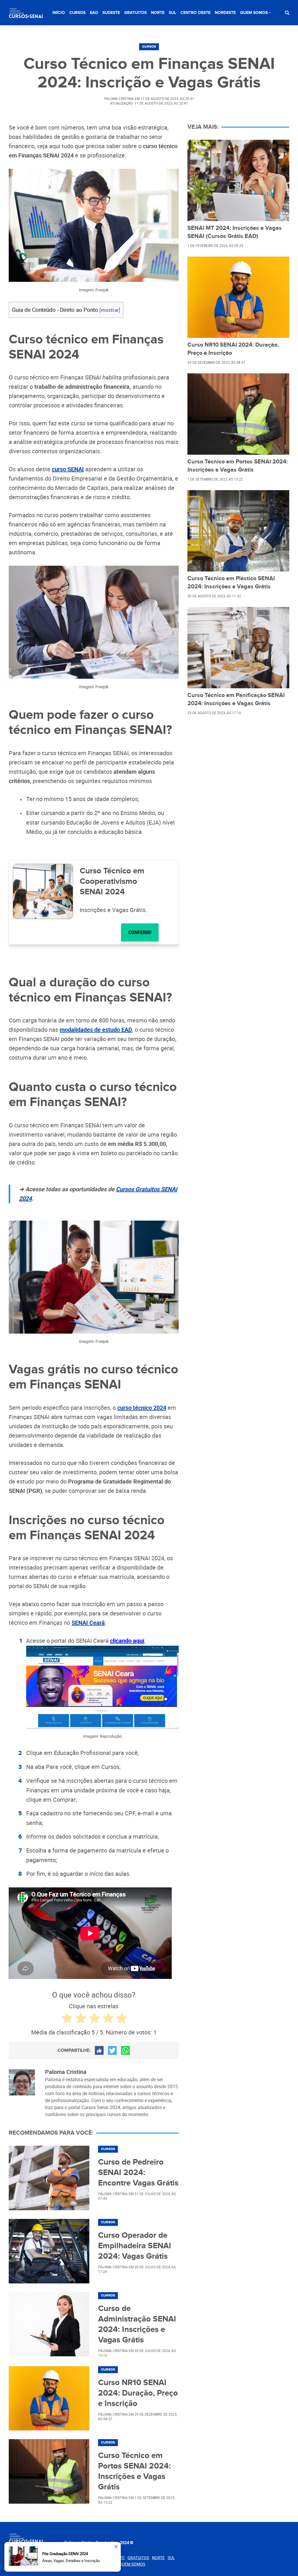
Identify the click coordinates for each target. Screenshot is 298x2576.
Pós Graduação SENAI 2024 (65, 2554)
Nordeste (225, 13)
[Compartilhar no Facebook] (99, 2050)
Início (59, 13)
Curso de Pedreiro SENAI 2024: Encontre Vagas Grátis (138, 2173)
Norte (158, 13)
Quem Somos (254, 13)
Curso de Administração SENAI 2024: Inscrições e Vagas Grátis (137, 2324)
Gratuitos (135, 13)
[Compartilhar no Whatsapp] (125, 2050)
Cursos (77, 13)
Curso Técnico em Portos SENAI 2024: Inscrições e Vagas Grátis (134, 2471)
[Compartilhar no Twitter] (112, 2050)
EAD (94, 13)
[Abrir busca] (287, 13)
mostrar (110, 310)
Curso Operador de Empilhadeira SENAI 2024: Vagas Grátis (135, 2246)
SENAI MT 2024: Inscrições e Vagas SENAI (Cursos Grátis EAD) (235, 232)
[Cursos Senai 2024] (26, 14)
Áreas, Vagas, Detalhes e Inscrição (71, 2561)
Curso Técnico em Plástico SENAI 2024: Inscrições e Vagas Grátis (231, 583)
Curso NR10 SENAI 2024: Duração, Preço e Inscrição (138, 2393)
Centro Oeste (195, 13)
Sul (172, 13)
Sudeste (111, 13)
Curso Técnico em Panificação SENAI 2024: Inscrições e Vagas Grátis (236, 699)
